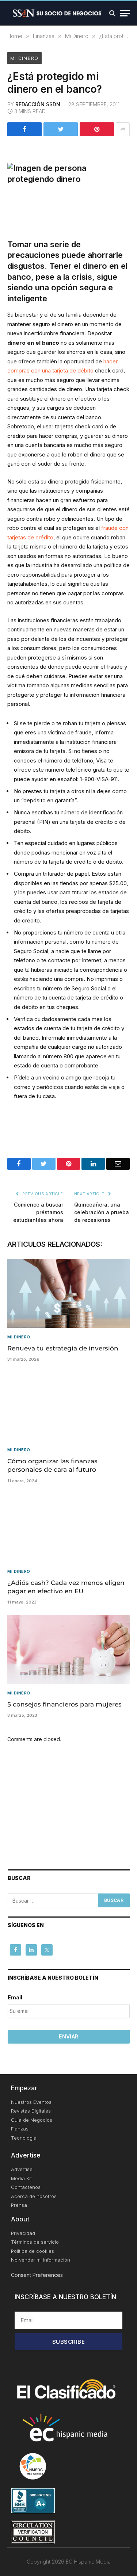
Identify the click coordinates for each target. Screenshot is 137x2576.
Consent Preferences (37, 2275)
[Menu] (125, 13)
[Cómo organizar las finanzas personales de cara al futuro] (68, 1406)
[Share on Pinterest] (97, 129)
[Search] (112, 13)
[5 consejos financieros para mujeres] (68, 1649)
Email (15, 1997)
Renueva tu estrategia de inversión (63, 1348)
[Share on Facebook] (24, 129)
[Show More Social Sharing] (123, 129)
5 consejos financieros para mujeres (64, 1704)
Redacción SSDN (38, 104)
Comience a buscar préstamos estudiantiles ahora (38, 1212)
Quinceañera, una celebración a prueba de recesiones (102, 1212)
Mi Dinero (24, 58)
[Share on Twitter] (61, 129)
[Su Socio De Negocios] (58, 13)
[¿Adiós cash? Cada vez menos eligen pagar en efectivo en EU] (68, 1528)
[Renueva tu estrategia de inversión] (68, 1293)
